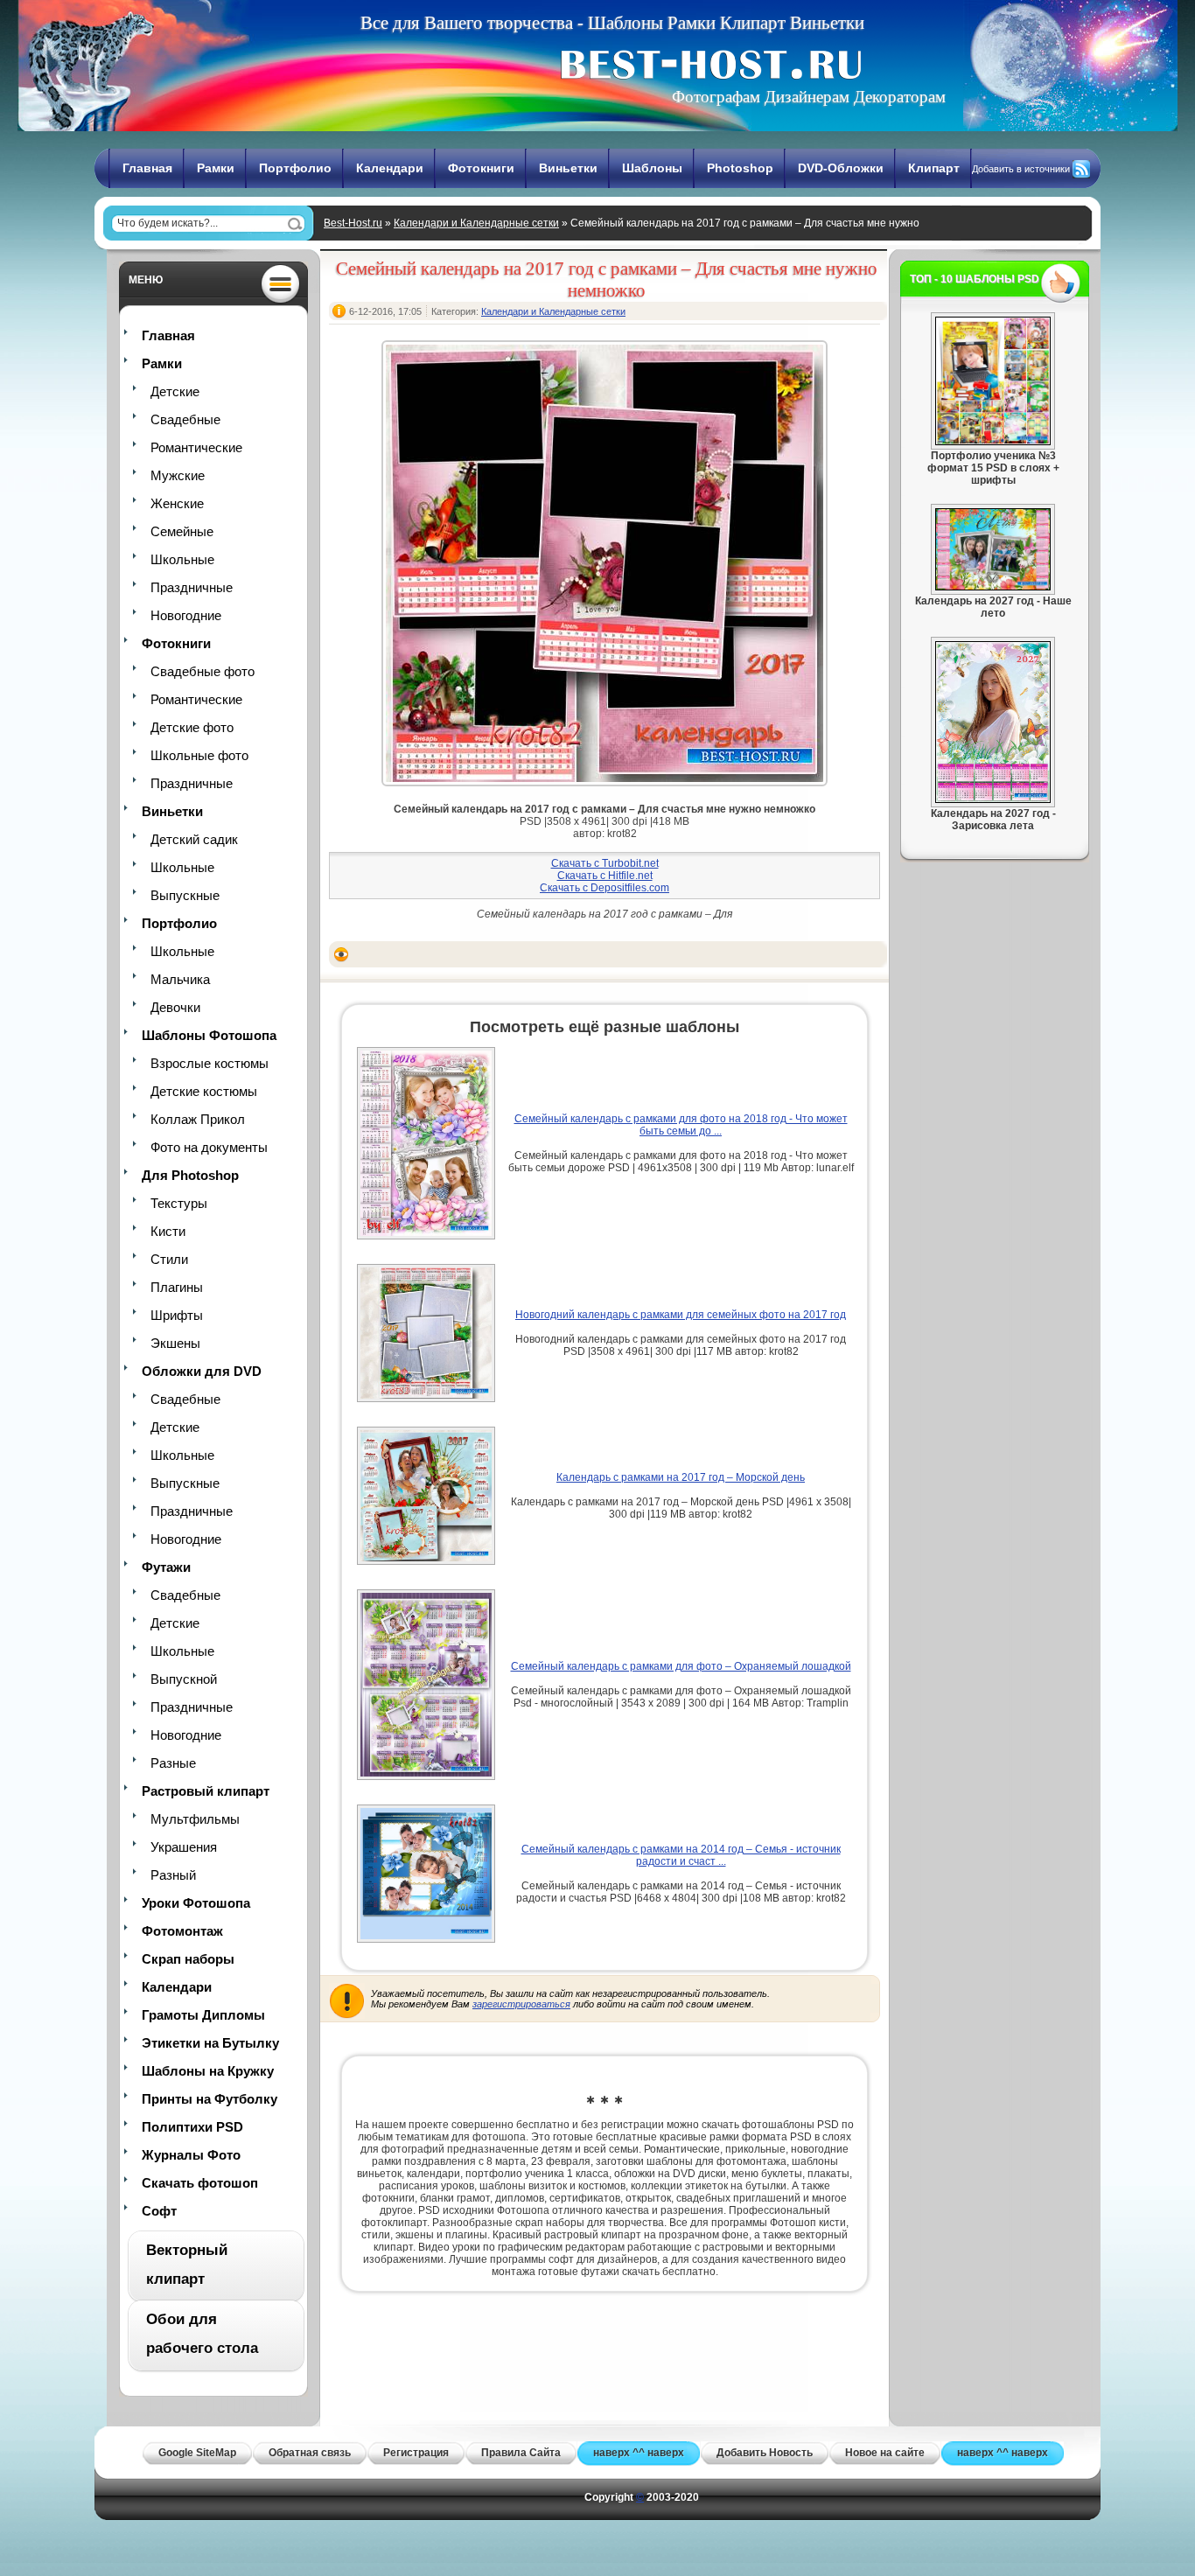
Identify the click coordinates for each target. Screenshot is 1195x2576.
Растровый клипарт (206, 1791)
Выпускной (184, 1679)
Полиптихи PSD (192, 2127)
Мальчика (180, 979)
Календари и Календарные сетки (476, 223)
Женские (177, 503)
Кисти (168, 1231)
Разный (173, 1875)
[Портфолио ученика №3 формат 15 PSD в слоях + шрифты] (993, 442)
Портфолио (295, 168)
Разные (173, 1763)
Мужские (178, 475)
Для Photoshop (190, 1175)
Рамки (216, 168)
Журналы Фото (191, 2155)
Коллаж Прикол (198, 1119)
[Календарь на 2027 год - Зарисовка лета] (993, 799)
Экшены (175, 1343)
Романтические (196, 447)
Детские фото (192, 727)
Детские (175, 391)
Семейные (182, 531)
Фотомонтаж (182, 1931)
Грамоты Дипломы (203, 2015)
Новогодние (186, 615)
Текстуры (179, 1203)
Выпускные (185, 895)
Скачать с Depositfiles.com (604, 888)
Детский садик (194, 839)
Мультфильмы (195, 1819)
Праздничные (192, 587)
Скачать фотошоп (200, 2183)
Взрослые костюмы (210, 1063)
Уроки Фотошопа (196, 1903)
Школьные (182, 559)
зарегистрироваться (521, 2004)
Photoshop (740, 168)
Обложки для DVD (202, 1371)
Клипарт (934, 168)
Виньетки (568, 168)
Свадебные (185, 419)
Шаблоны (652, 168)
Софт (159, 2211)
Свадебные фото (203, 671)
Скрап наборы (188, 1959)
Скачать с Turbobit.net (605, 863)
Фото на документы (209, 1147)
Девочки (175, 1007)
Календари (390, 168)
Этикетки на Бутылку (210, 2043)
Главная (147, 168)
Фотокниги (481, 168)
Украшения (184, 1847)
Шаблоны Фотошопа (209, 1035)
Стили (169, 1259)
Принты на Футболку (210, 2099)
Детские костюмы (204, 1091)
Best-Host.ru (353, 223)
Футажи (166, 1567)
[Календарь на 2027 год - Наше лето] (993, 587)
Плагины (177, 1287)
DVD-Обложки (841, 168)
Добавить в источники (1021, 169)
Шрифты (177, 1315)
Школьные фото (199, 755)
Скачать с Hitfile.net (605, 876)
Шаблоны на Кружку (208, 2071)
